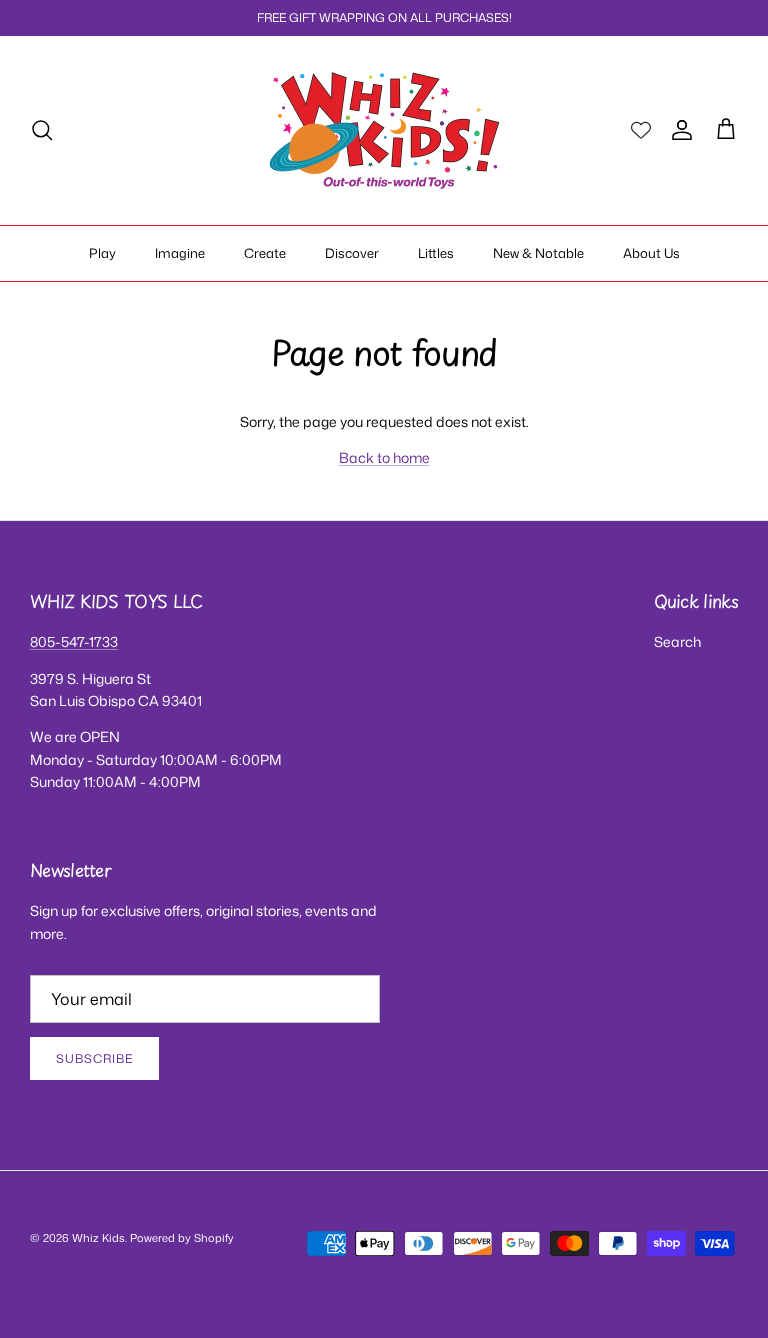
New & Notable (538, 253)
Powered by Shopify (182, 1238)
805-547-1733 (74, 641)
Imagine (180, 253)
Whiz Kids (98, 1238)
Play (102, 253)
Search (677, 641)
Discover (352, 253)
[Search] (42, 130)
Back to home (384, 457)
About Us (651, 253)
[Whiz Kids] (384, 130)
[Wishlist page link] (641, 130)
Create (265, 253)
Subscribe (94, 1058)
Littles (436, 253)
